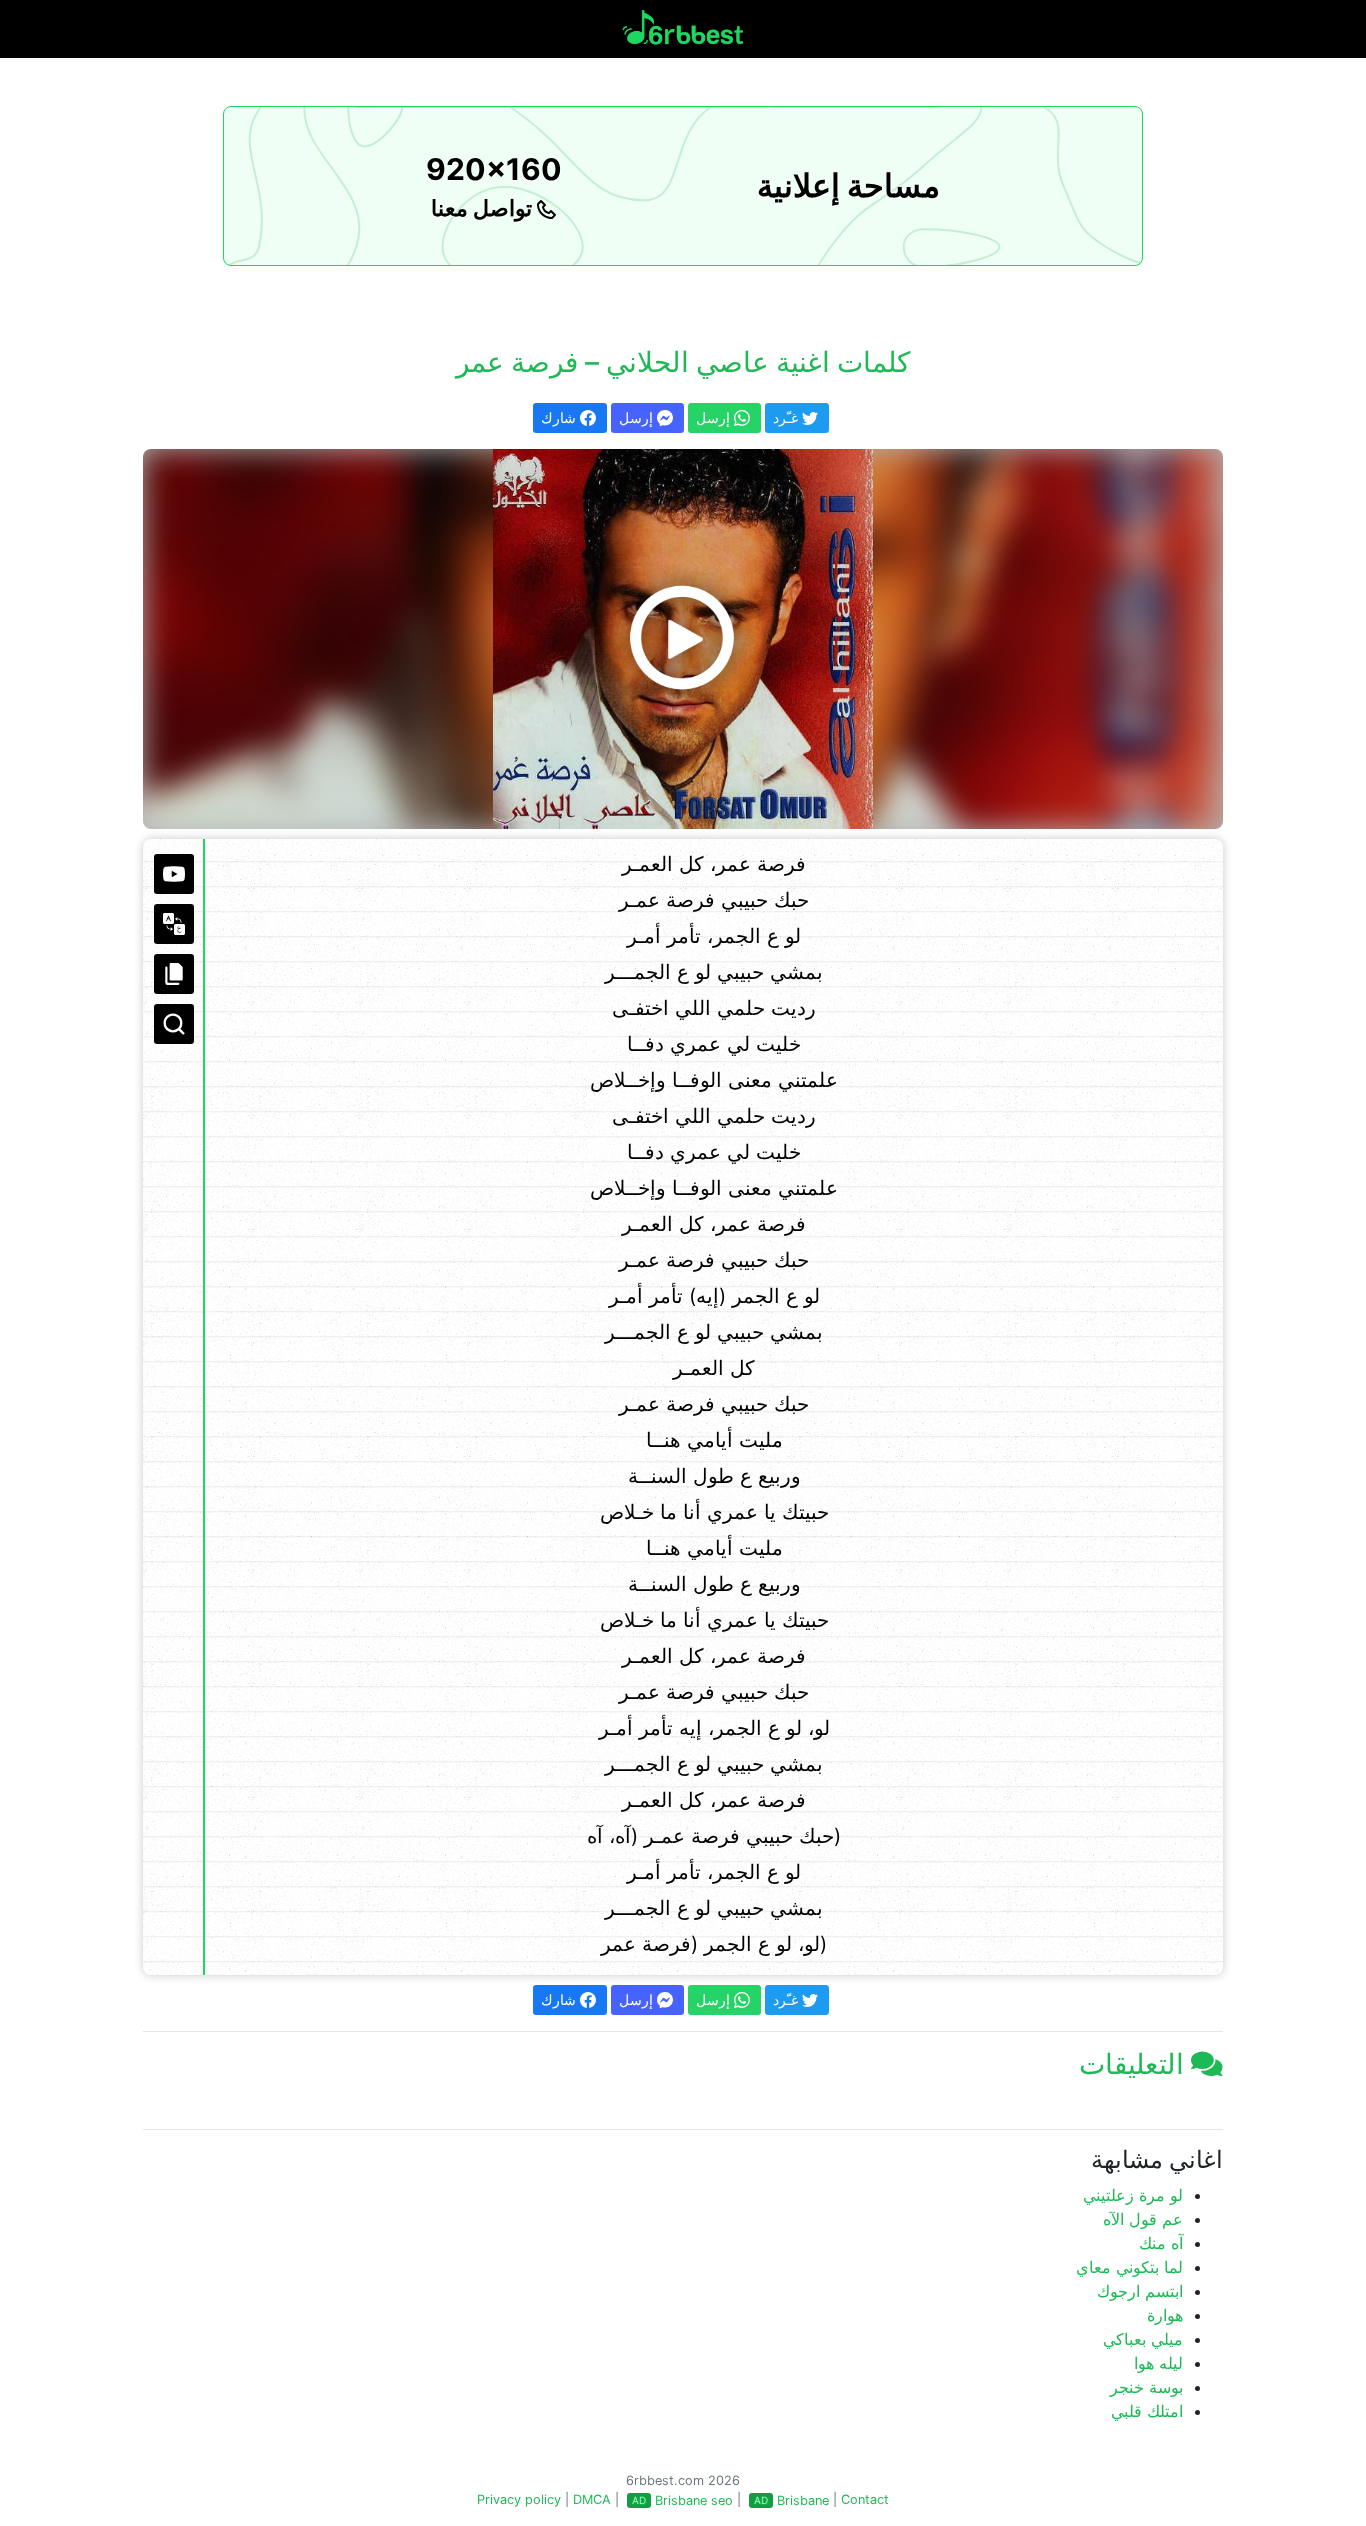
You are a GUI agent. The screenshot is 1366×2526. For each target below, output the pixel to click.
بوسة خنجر (1146, 2387)
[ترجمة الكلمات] (174, 924)
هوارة (1165, 2315)
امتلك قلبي (1147, 2411)
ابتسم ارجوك (1140, 2291)
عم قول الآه (1143, 2219)
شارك (560, 417)
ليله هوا (1158, 2363)
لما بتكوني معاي (1129, 2267)
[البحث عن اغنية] (174, 1024)
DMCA (592, 2499)
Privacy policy (519, 2499)
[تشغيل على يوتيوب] (174, 874)
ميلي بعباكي (1143, 2339)
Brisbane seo (694, 2500)
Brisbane (803, 2500)
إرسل (638, 417)
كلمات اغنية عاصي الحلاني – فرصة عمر (683, 362)
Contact (865, 2499)
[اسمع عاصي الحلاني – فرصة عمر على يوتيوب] (683, 639)
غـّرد (787, 417)
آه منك (1161, 2243)
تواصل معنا (484, 208)
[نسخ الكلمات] (174, 974)
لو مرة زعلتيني (1133, 2195)
